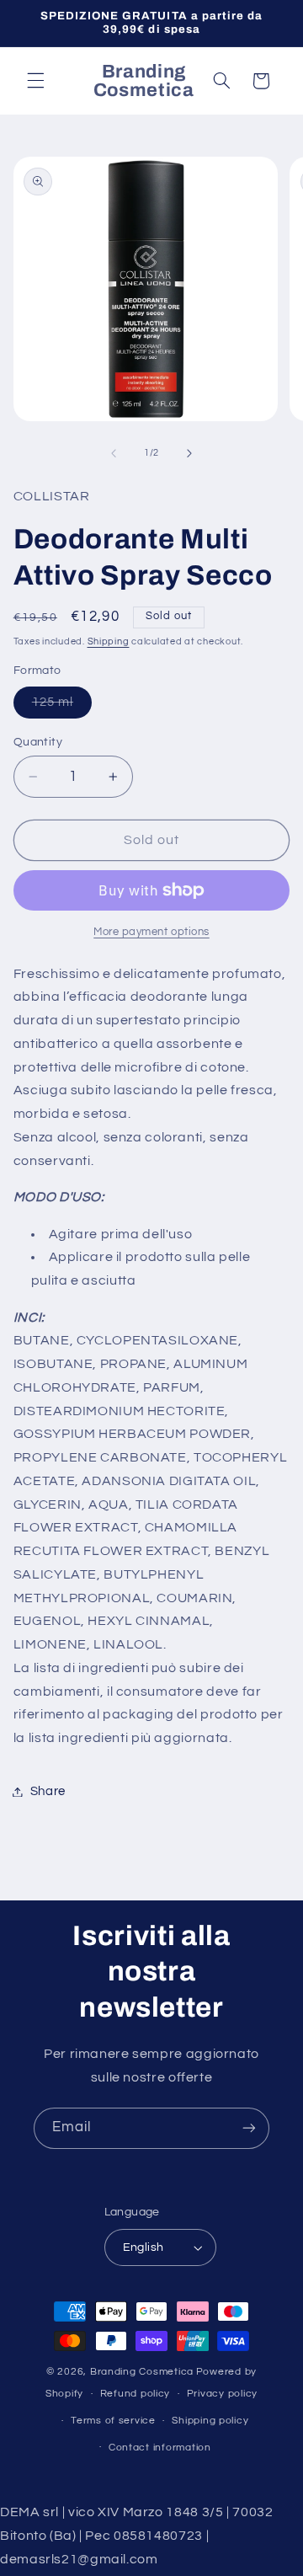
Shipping (109, 641)
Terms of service (113, 2421)
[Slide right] (189, 453)
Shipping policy (210, 2421)
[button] (35, 81)
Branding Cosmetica (142, 2372)
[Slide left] (114, 453)
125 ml (62, 707)
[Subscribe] (249, 2128)
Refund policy (136, 2394)
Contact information (160, 2448)
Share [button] (48, 1791)
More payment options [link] (151, 932)
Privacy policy (222, 2394)
